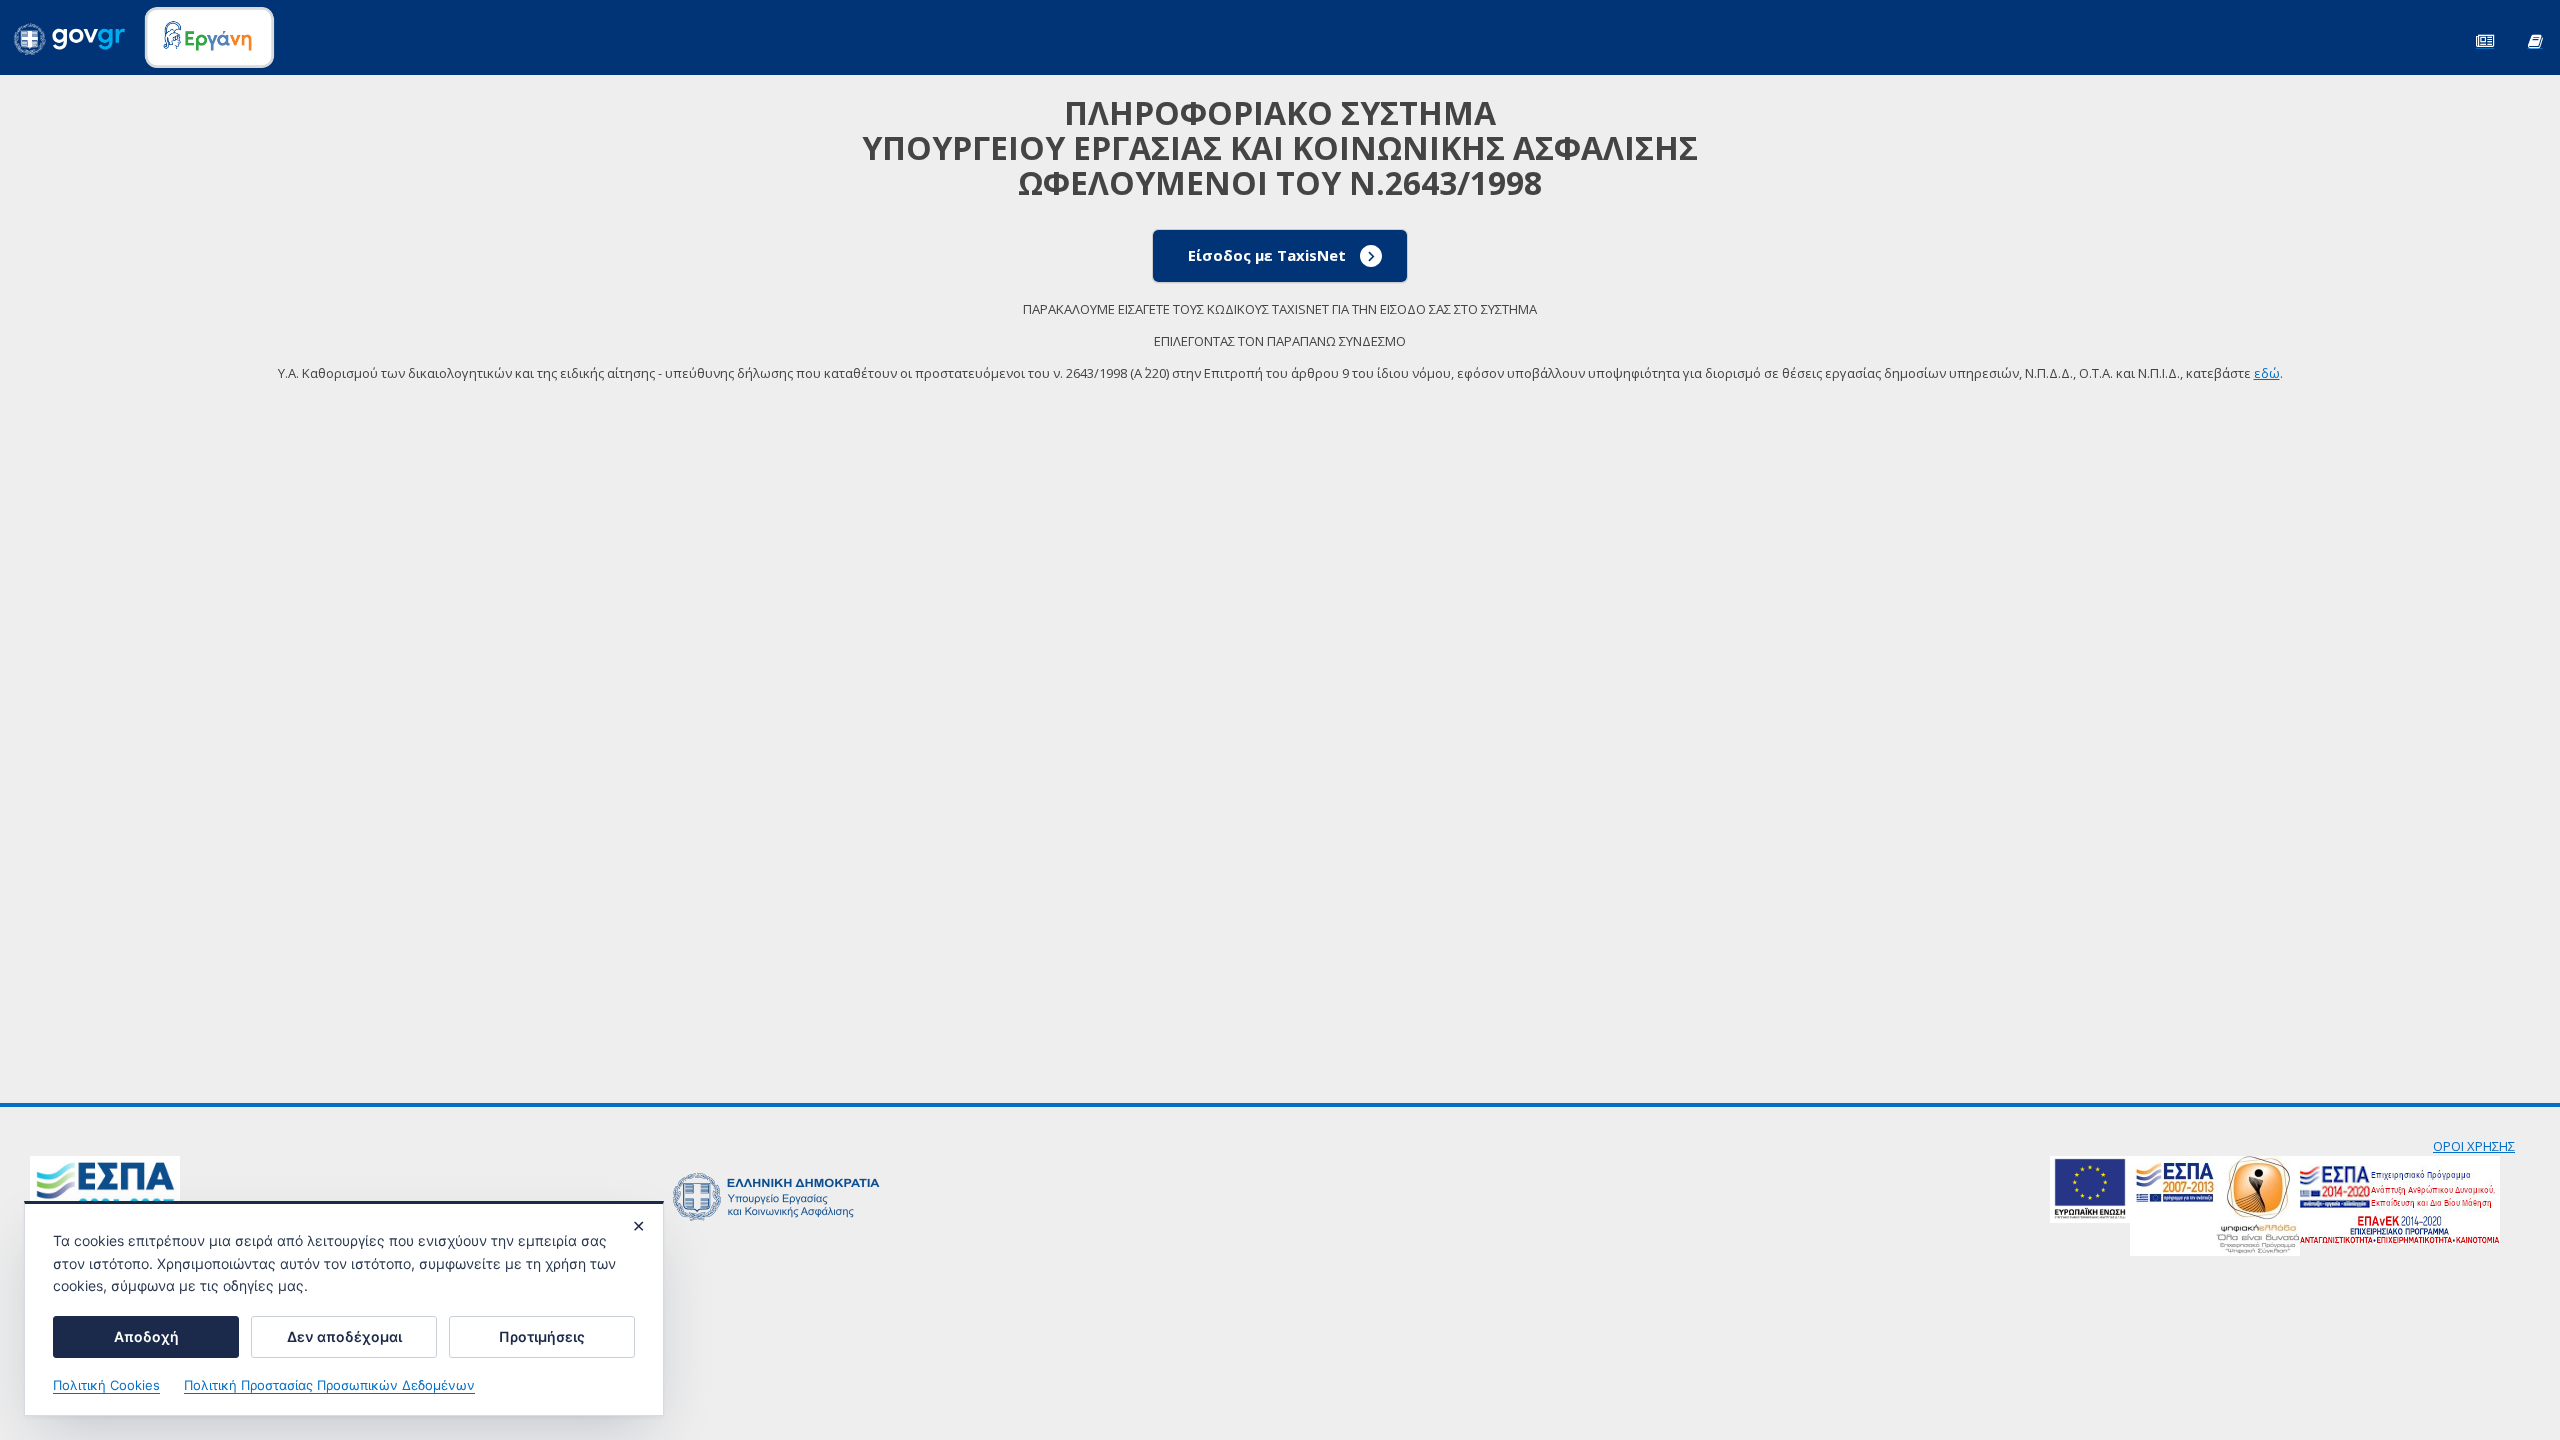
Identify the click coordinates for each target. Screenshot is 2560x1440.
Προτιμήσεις (542, 1336)
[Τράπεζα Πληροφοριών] (2535, 39)
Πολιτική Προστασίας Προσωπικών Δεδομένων (329, 1385)
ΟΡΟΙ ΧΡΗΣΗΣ (2474, 1146)
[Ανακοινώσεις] (2485, 39)
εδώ (2267, 373)
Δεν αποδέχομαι (344, 1336)
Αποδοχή (146, 1336)
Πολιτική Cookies (106, 1385)
